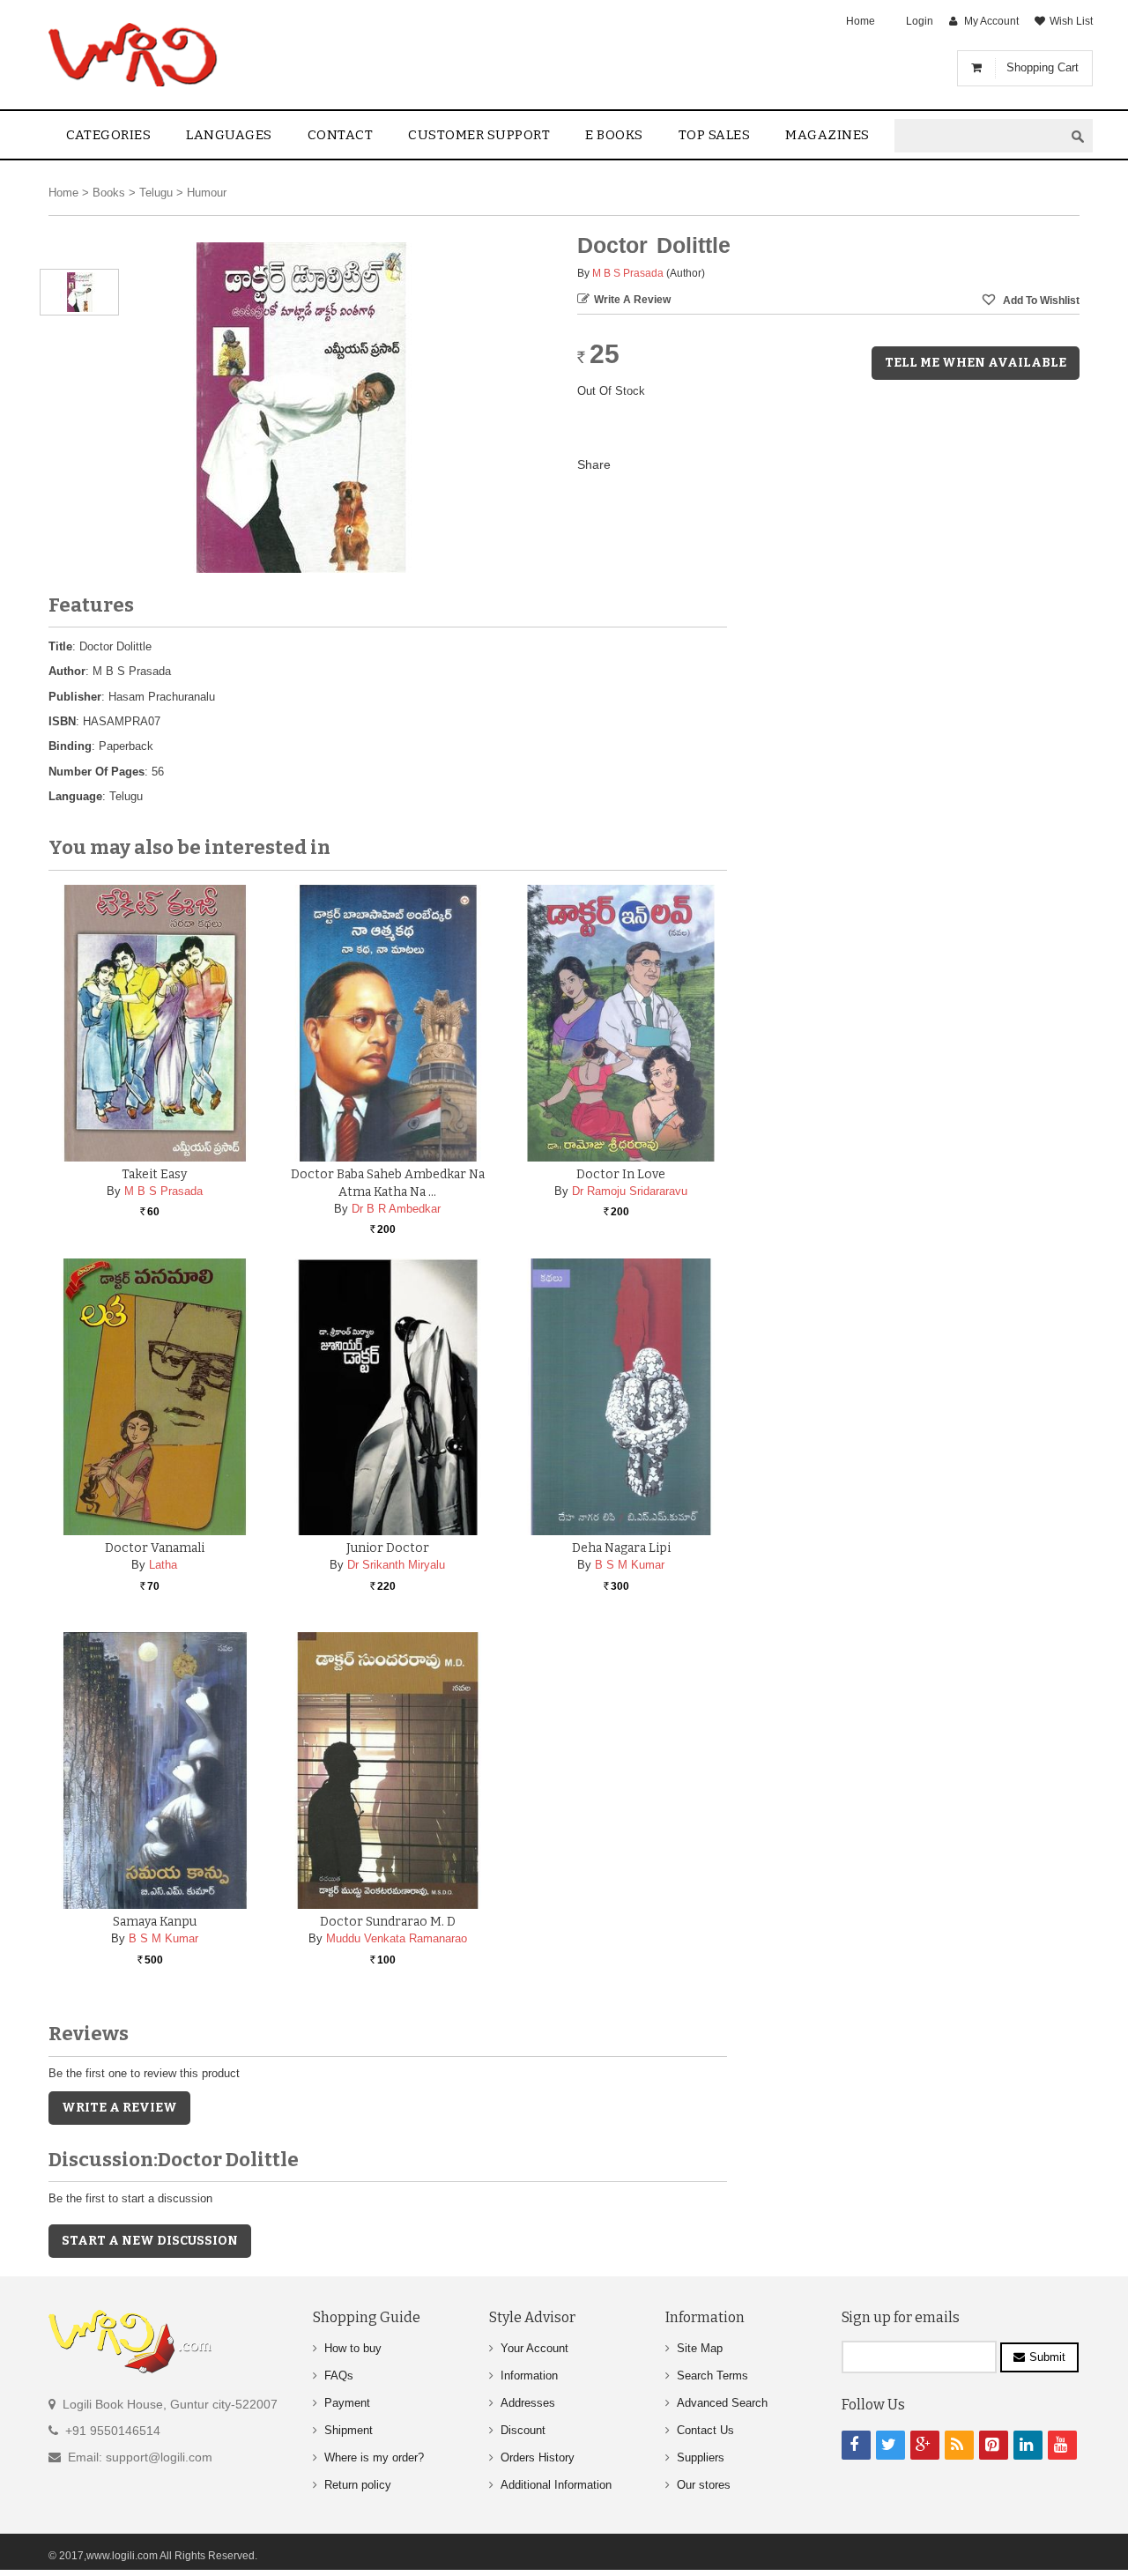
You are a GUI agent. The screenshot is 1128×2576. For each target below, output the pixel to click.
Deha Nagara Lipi (621, 1548)
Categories (108, 135)
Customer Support (479, 135)
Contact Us (705, 2430)
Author (67, 671)
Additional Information (556, 2485)
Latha (163, 1565)
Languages (229, 135)
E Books (614, 135)
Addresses (528, 2403)
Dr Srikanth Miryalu (396, 1565)
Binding (70, 746)
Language (75, 796)
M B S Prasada (628, 273)
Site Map (700, 2348)
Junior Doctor (388, 1548)
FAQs (339, 2376)
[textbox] (979, 136)
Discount (523, 2430)
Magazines (827, 135)
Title (60, 646)
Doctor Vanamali (155, 1548)
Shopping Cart (1043, 67)
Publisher (75, 697)
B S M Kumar (630, 1565)
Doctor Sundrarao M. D (388, 1922)
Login (920, 21)
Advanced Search (722, 2403)
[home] (134, 55)
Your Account (534, 2348)
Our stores (704, 2485)
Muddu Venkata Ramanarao (397, 1938)
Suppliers (701, 2457)
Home (861, 21)
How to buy (353, 2348)
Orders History (538, 2457)
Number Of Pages (96, 772)
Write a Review (632, 300)
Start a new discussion (150, 2241)
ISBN (62, 721)
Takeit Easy (154, 1174)
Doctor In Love (621, 1174)
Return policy (358, 2485)
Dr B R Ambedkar (396, 1209)
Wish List (1071, 21)
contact (341, 135)
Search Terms (712, 2376)
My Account (991, 21)
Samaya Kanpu (155, 1922)
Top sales (715, 135)
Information (529, 2376)
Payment (347, 2403)
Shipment (349, 2430)
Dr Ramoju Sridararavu (630, 1191)
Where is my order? (374, 2457)
